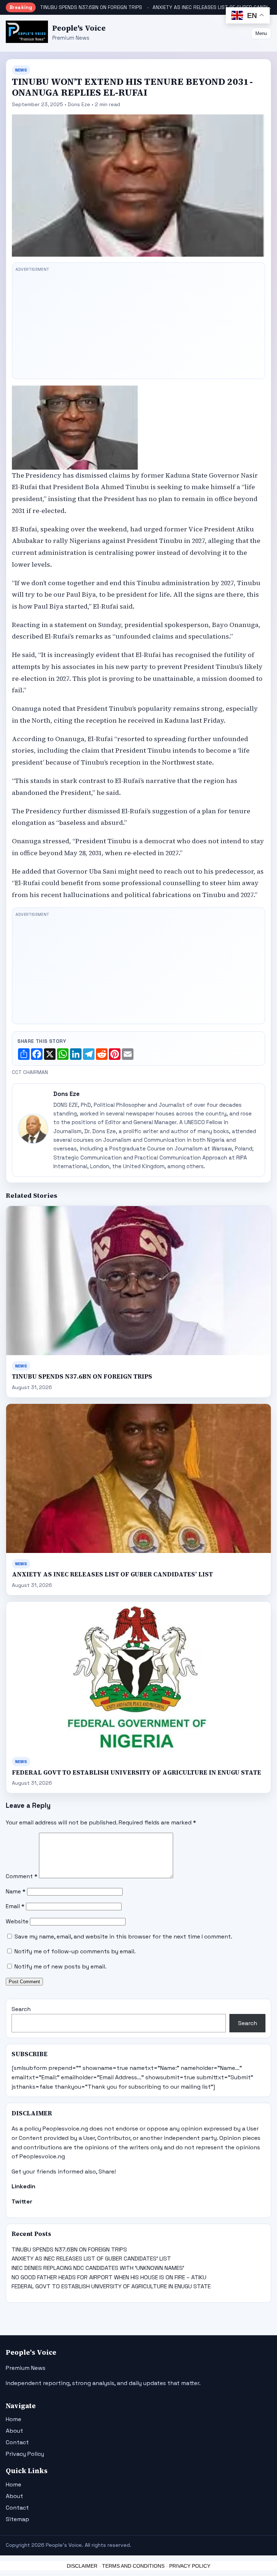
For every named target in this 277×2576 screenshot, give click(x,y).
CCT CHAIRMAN (30, 1072)
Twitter (22, 2201)
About (14, 2431)
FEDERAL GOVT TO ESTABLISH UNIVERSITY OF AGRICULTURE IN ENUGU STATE (137, 1773)
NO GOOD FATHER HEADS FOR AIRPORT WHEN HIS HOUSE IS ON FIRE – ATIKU (109, 2277)
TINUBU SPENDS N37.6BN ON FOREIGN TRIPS (91, 7)
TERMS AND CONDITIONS (133, 2566)
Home (14, 2419)
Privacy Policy (25, 2454)
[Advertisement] (138, 325)
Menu (261, 33)
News (21, 70)
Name (16, 1891)
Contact (17, 2442)
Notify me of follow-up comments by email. (75, 1951)
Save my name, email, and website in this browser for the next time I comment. (123, 1937)
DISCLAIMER (82, 2566)
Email (15, 1906)
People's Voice (79, 28)
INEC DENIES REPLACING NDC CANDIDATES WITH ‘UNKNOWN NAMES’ (98, 2268)
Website (17, 1921)
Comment (22, 1876)
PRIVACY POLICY (190, 2566)
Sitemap (17, 2519)
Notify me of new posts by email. (60, 1966)
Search (21, 2009)
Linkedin (23, 2186)
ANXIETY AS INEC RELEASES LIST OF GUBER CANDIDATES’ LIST (112, 1574)
